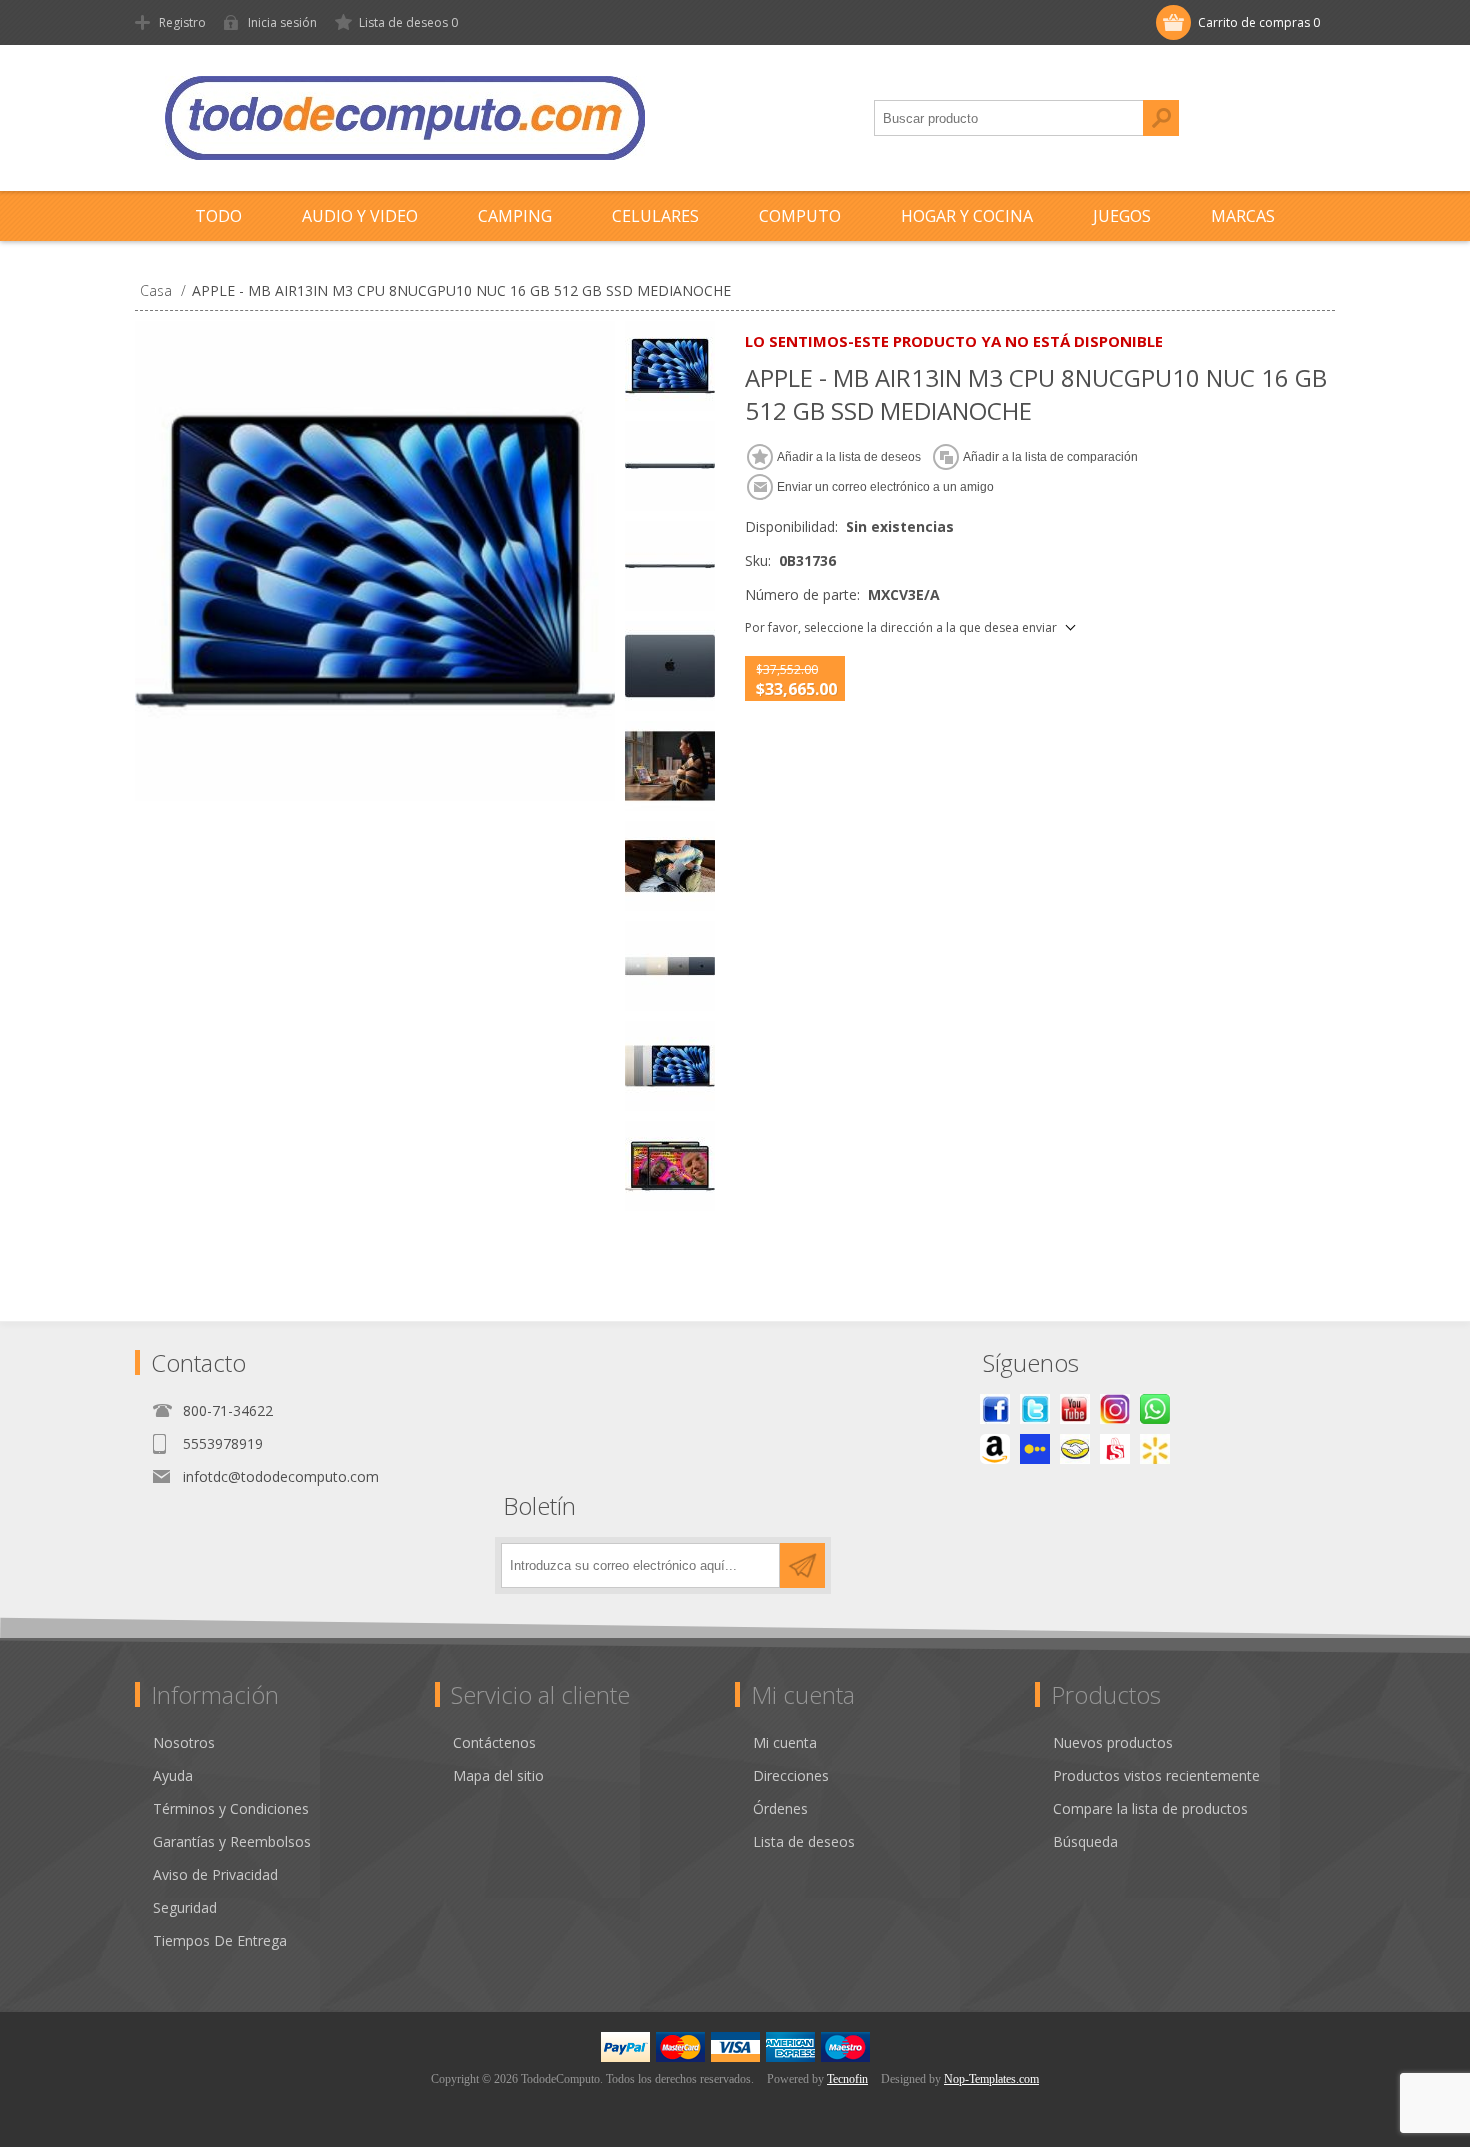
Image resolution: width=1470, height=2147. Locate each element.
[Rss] (1155, 1409)
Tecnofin (847, 2079)
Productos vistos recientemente (1156, 1775)
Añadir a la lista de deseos (849, 457)
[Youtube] (1075, 1409)
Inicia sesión (282, 22)
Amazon (995, 1449)
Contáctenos (494, 1742)
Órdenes (780, 1808)
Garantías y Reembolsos (232, 1841)
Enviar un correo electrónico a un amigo (885, 487)
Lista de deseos (804, 1841)
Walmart (1155, 1449)
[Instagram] (1115, 1409)
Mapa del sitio (498, 1775)
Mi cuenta (785, 1742)
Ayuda (173, 1775)
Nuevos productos (1113, 1742)
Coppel (1035, 1449)
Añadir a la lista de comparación (1050, 457)
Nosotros (184, 1742)
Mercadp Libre (1075, 1449)
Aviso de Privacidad (215, 1874)
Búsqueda (1161, 118)
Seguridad (185, 1907)
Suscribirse (802, 1565)
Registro (182, 22)
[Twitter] (1035, 1409)
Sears (1115, 1449)
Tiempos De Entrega (220, 1940)
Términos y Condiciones (231, 1808)
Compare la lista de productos (1150, 1808)
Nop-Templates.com (991, 2079)
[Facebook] (995, 1409)
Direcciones (791, 1775)
